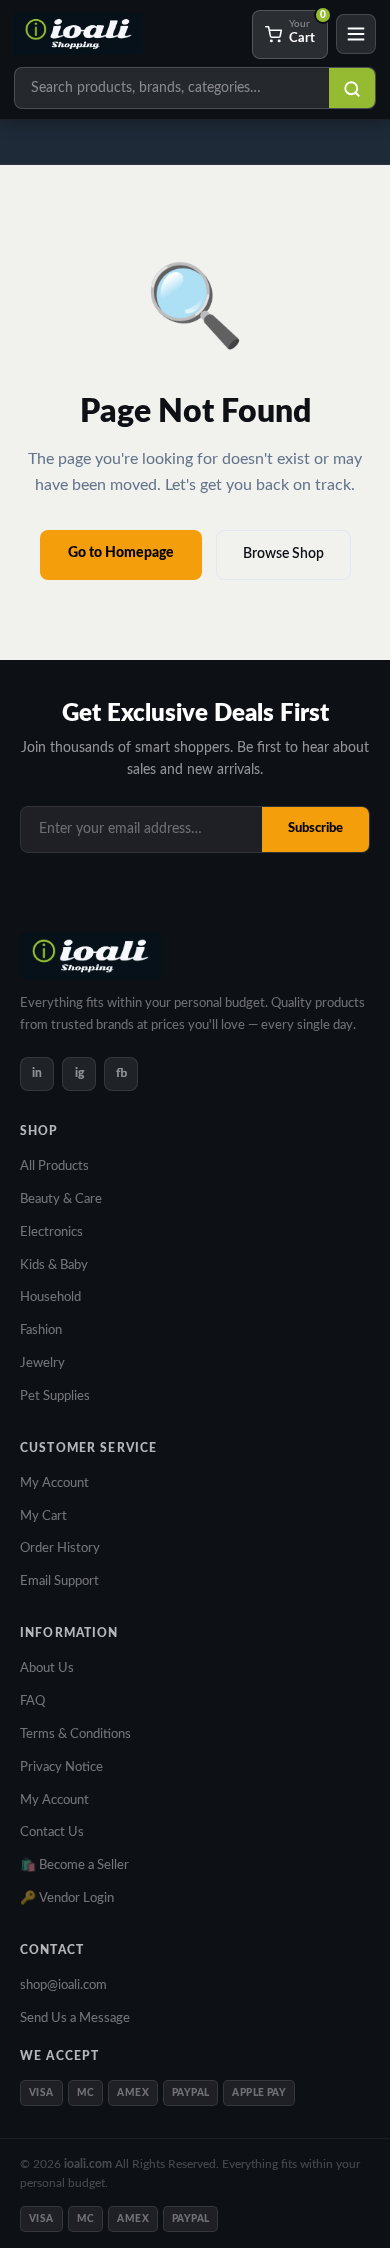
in (37, 1073)
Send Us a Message (75, 2018)
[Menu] (356, 34)
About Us (47, 1668)
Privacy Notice (61, 1767)
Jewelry (42, 1363)
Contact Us (52, 1832)
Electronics (51, 1232)
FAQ (32, 1701)
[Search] (352, 89)
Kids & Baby (54, 1265)
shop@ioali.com (63, 1985)
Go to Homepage (121, 553)
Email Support (59, 1581)
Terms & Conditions (75, 1734)
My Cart (43, 1516)
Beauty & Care (61, 1199)
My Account (54, 1483)
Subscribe (315, 828)
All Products (54, 1166)
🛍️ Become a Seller (74, 1865)
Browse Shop (283, 554)
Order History (60, 1548)
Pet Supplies (55, 1396)
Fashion (41, 1330)
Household (50, 1297)
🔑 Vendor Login (67, 1898)
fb (121, 1073)
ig (79, 1073)
